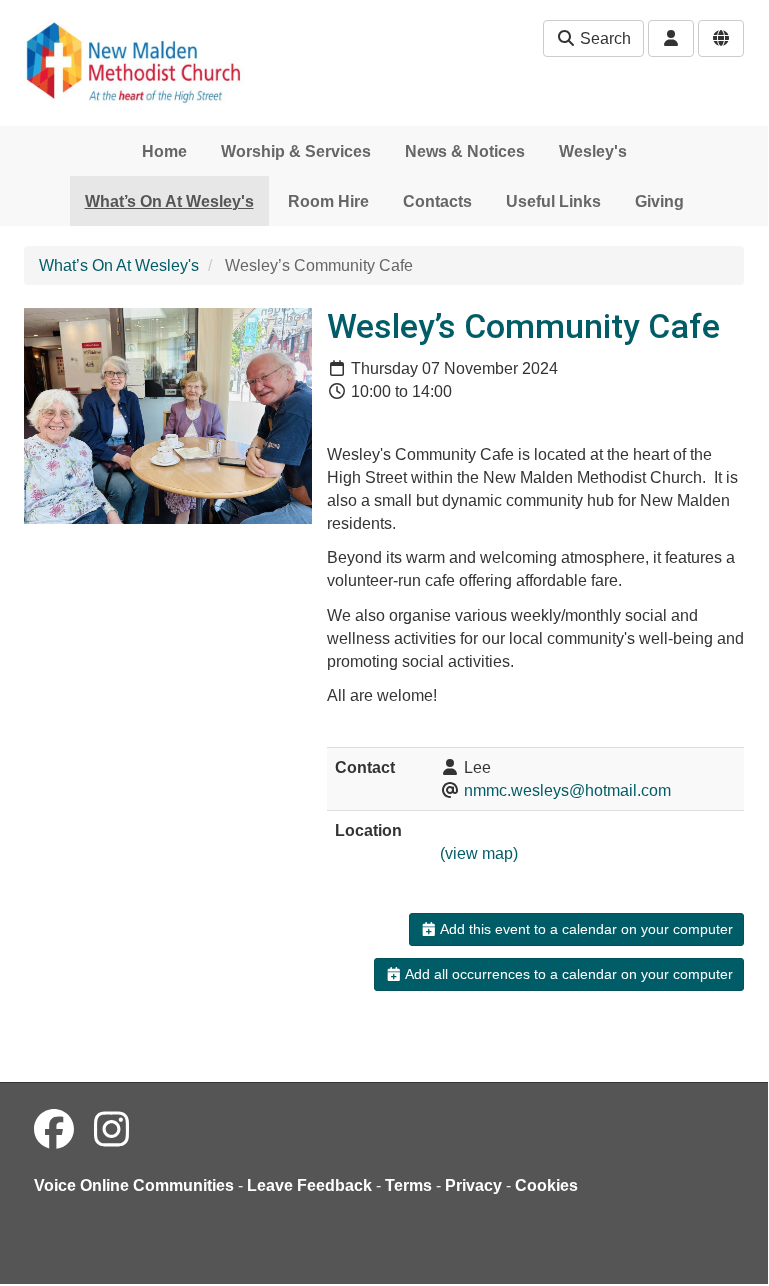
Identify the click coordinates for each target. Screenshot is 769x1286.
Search (603, 38)
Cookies (546, 1185)
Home (164, 151)
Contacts (437, 201)
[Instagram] (111, 1130)
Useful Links (553, 201)
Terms (408, 1185)
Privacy (473, 1185)
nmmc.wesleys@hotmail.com (567, 790)
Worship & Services (296, 151)
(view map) (479, 853)
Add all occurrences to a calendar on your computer (567, 974)
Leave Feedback (309, 1185)
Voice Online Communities (134, 1185)
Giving (659, 201)
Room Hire (328, 201)
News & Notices (465, 151)
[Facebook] (54, 1130)
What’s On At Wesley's (169, 201)
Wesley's (593, 151)
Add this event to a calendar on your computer (585, 929)
